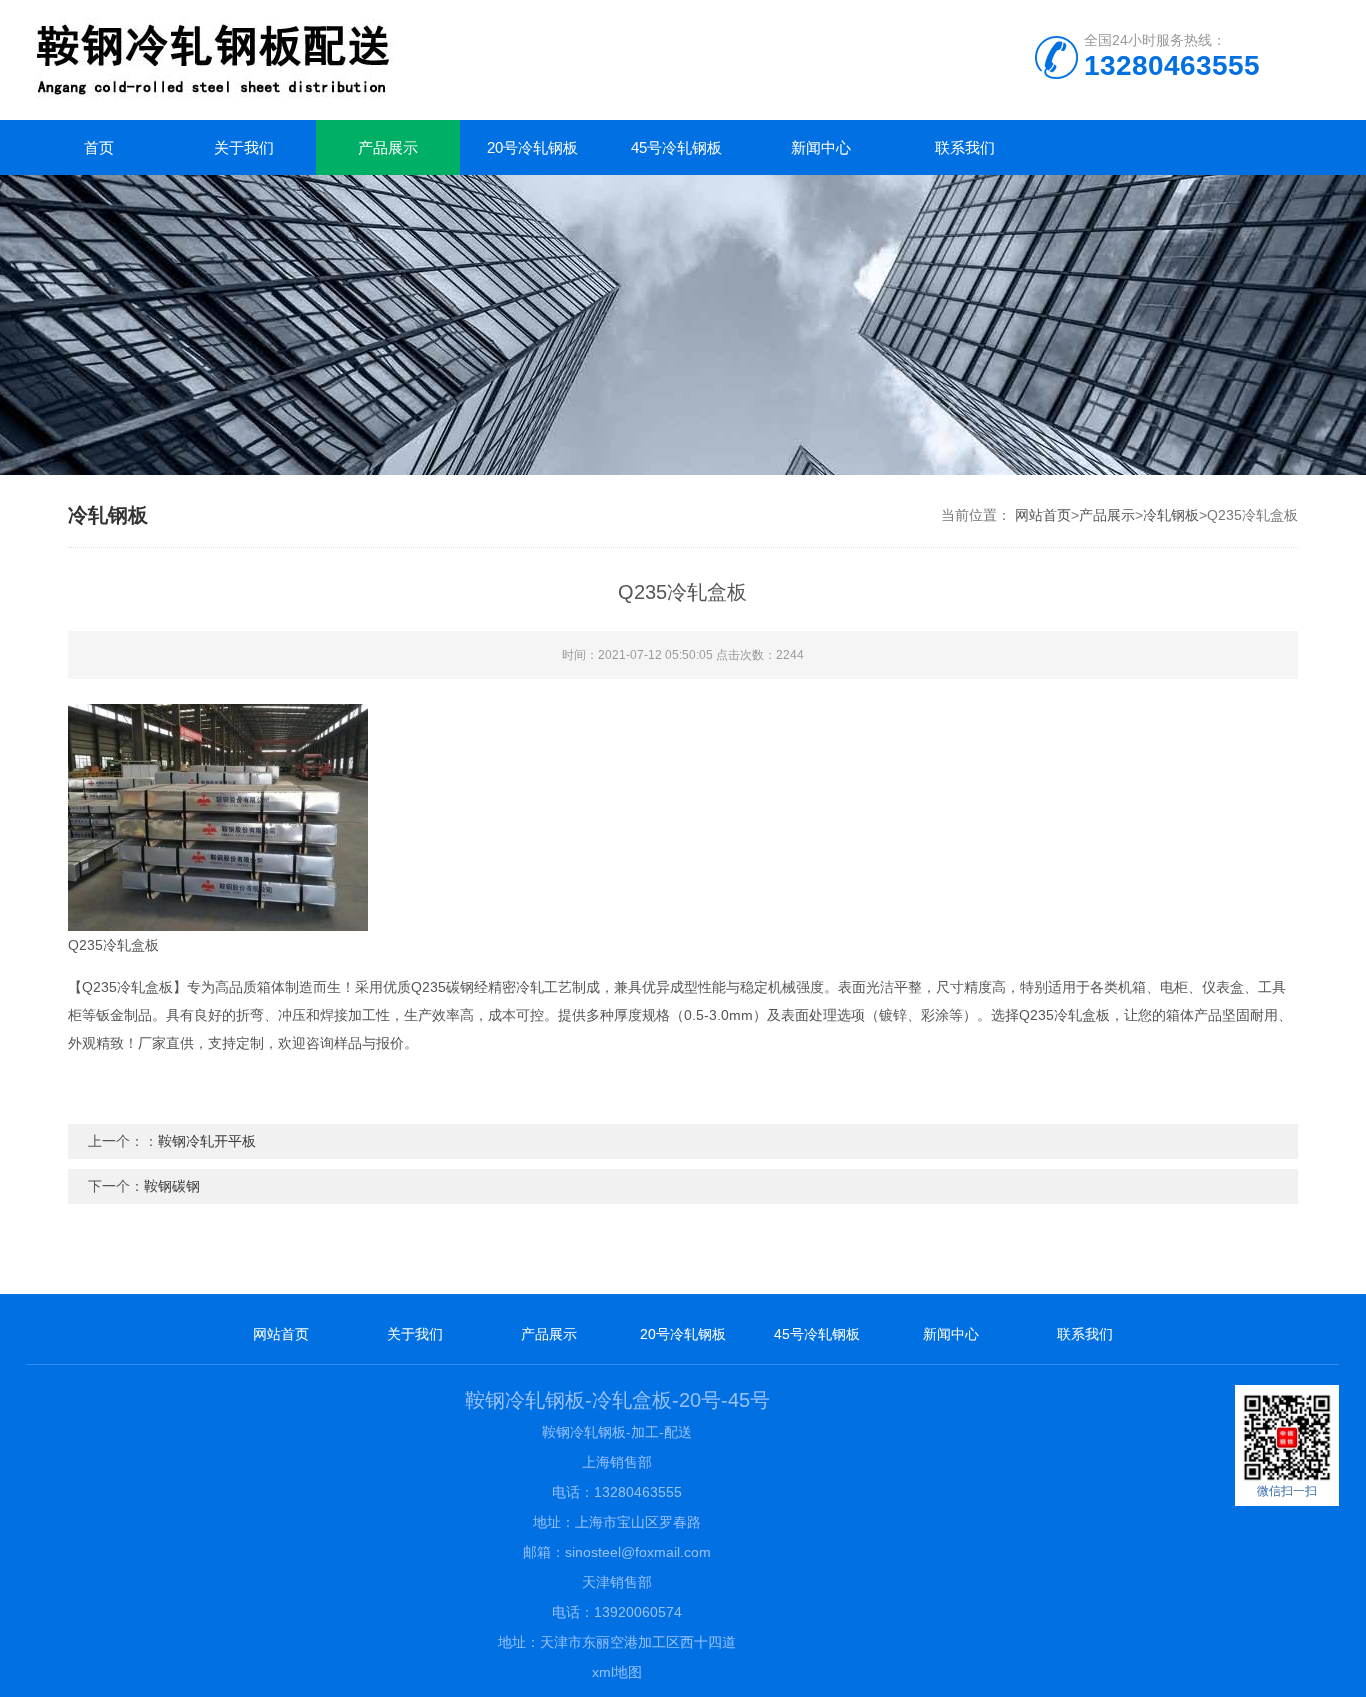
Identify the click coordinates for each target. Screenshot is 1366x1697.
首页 (99, 147)
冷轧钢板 (1171, 515)
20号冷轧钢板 (532, 147)
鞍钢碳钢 (172, 1186)
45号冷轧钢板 (676, 147)
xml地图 (617, 1672)
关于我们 (244, 147)
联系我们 (965, 147)
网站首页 (1043, 515)
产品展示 (388, 147)
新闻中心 (821, 147)
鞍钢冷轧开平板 (207, 1141)
